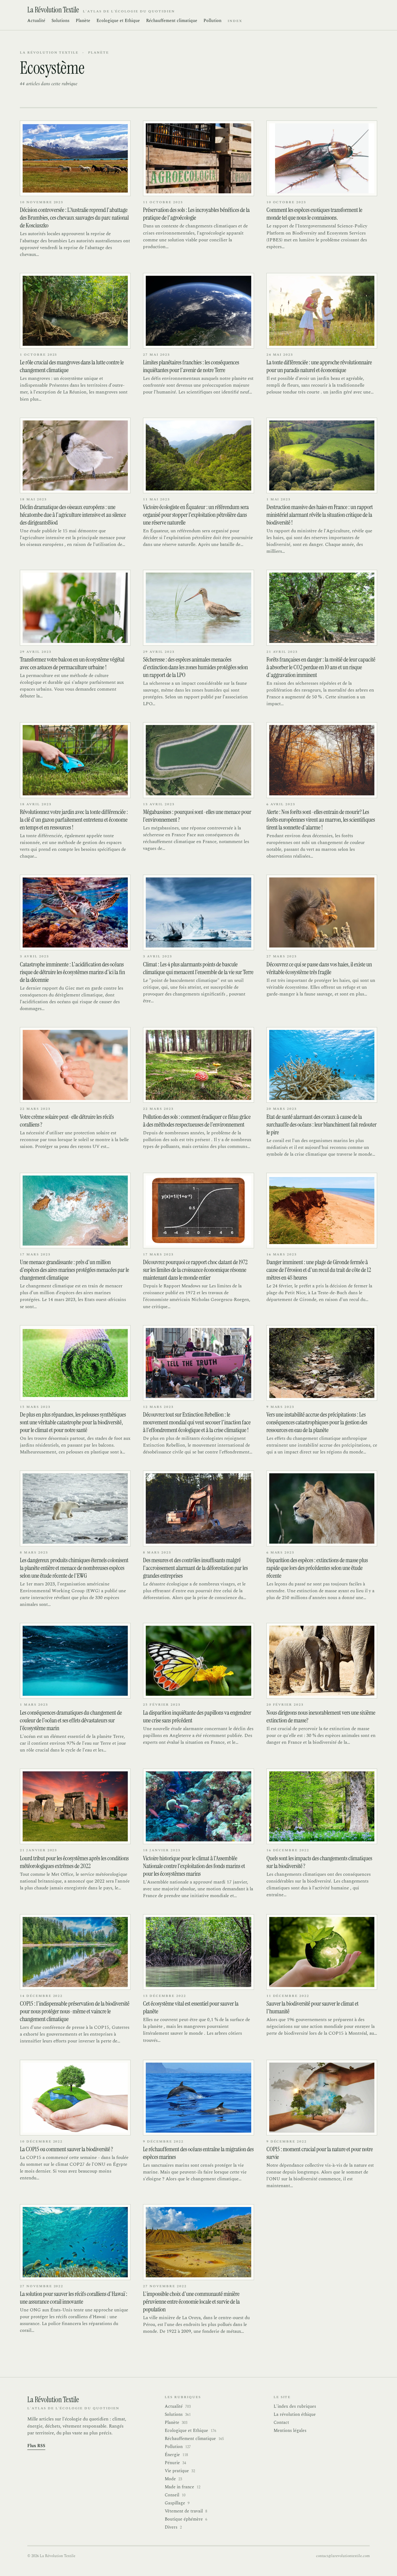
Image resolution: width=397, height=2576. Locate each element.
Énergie (176, 2455)
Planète (83, 21)
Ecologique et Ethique (118, 21)
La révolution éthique (295, 2414)
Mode (173, 2479)
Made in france (183, 2487)
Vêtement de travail (186, 2511)
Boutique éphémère (186, 2519)
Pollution (212, 21)
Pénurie (175, 2463)
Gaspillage (177, 2503)
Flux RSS (36, 2446)
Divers (173, 2527)
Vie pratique (180, 2471)
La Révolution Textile (49, 53)
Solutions (60, 21)
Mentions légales (290, 2431)
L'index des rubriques (295, 2406)
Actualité (36, 21)
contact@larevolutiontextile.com (343, 2556)
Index (235, 21)
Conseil (175, 2495)
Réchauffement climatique (172, 21)
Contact (281, 2422)
